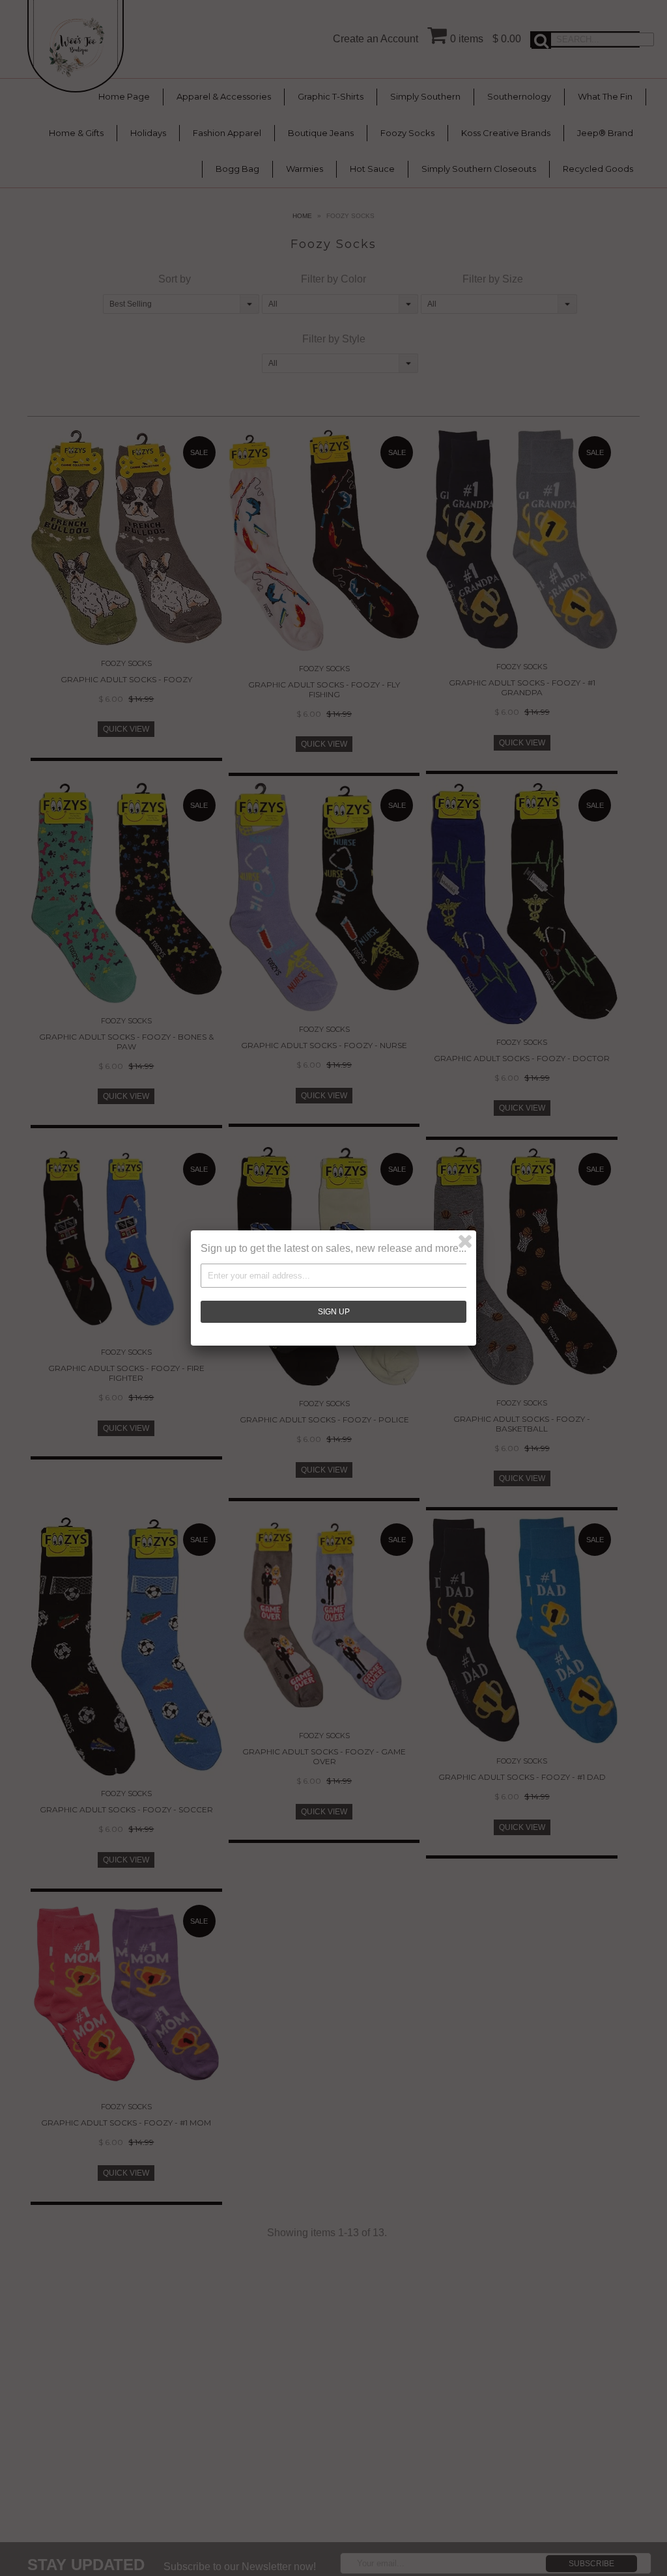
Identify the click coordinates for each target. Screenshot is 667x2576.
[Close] (465, 1241)
